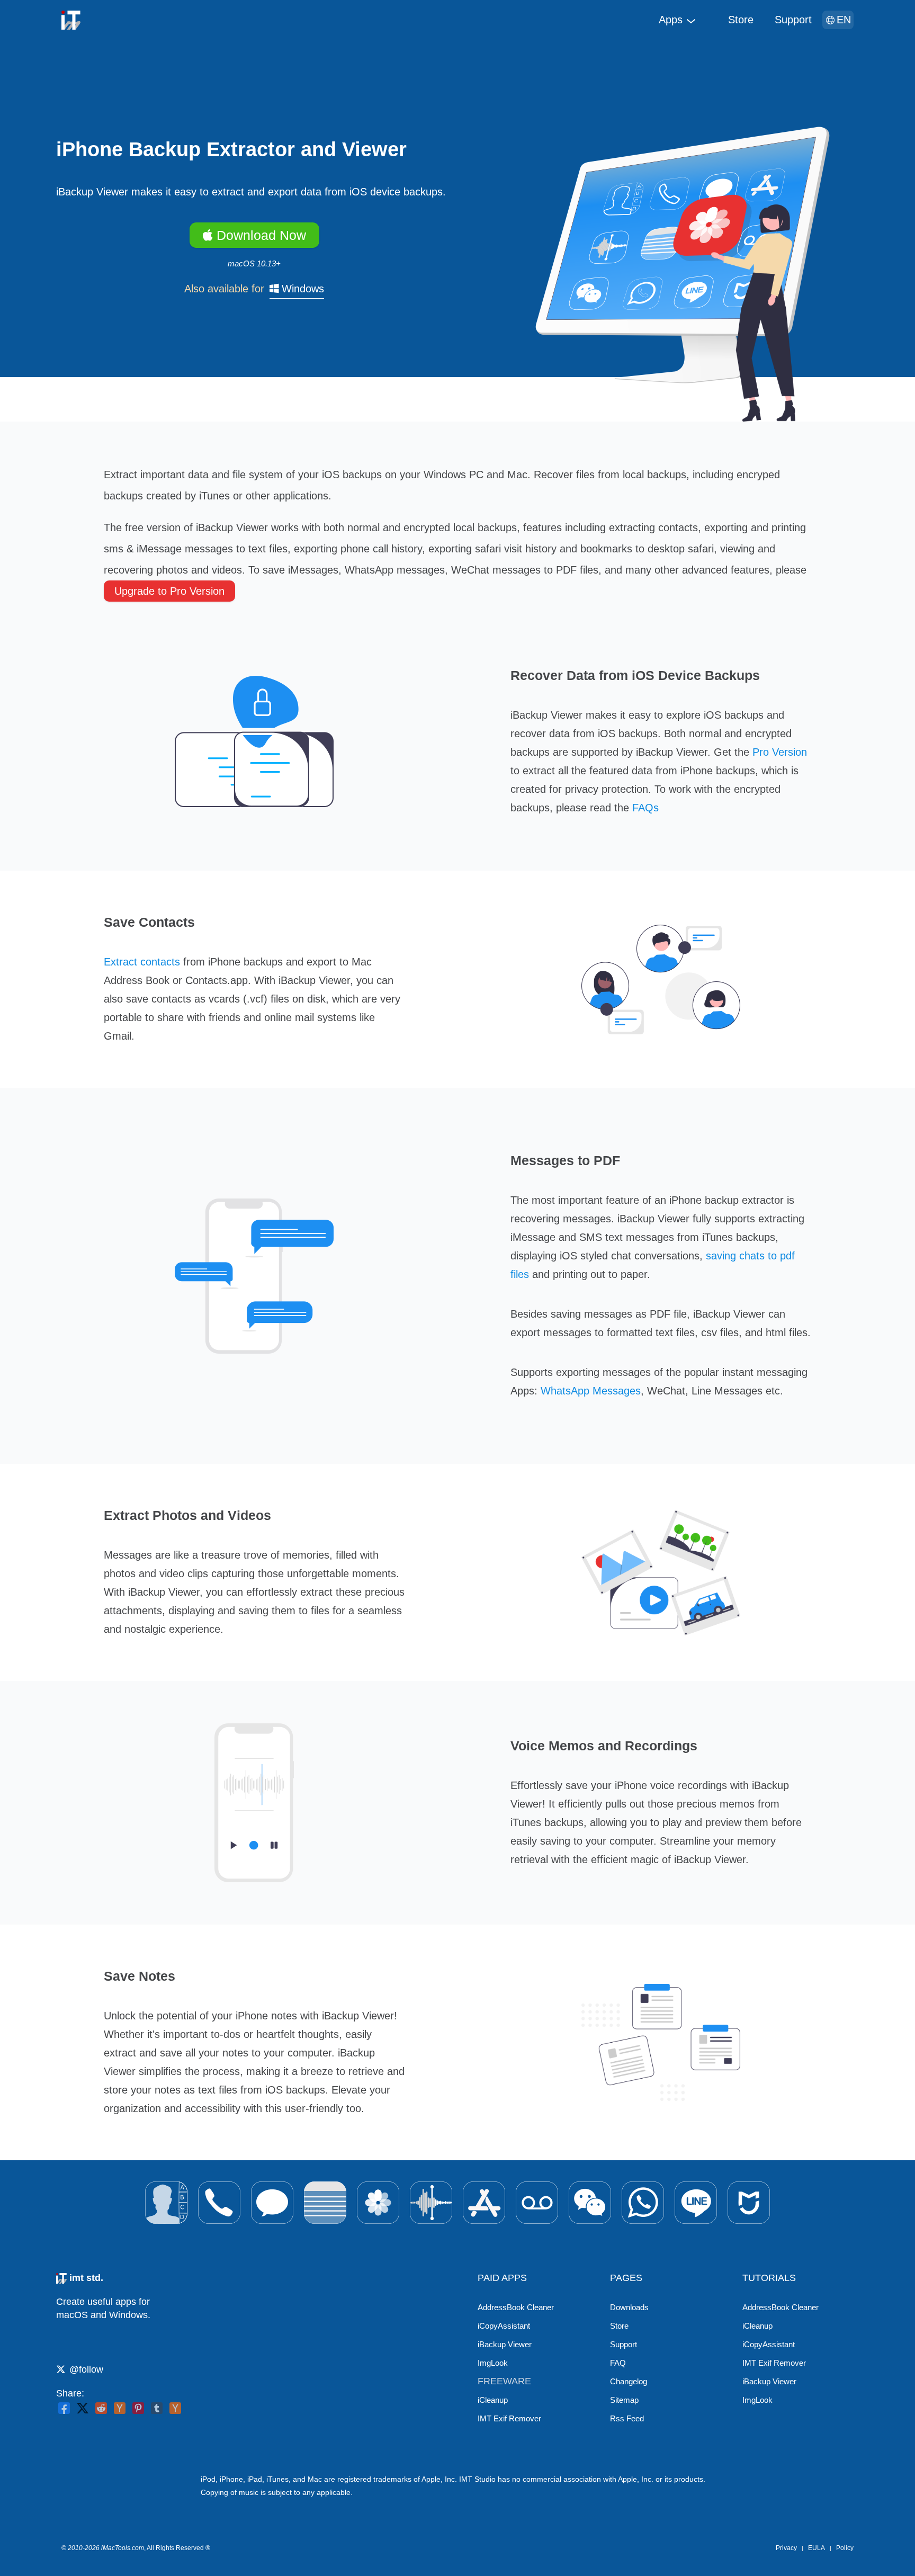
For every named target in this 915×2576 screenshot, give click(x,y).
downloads (629, 2307)
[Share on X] (83, 2408)
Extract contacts (142, 962)
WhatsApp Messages (591, 1391)
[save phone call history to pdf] (219, 2203)
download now (259, 235)
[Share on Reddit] (101, 2408)
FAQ (618, 2363)
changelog (629, 2381)
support (793, 20)
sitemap (624, 2400)
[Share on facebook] (64, 2408)
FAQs (645, 808)
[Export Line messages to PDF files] (696, 2203)
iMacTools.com (123, 2548)
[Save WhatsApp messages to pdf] (643, 2203)
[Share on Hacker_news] (175, 2408)
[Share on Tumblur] (157, 2408)
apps (671, 20)
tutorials (769, 2278)
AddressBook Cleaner (516, 2307)
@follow (86, 2369)
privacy (786, 2548)
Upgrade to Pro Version (169, 591)
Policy (845, 2548)
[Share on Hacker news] (120, 2408)
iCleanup (493, 2400)
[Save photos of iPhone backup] (378, 2203)
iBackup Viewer (505, 2344)
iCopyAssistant (504, 2326)
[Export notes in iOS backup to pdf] (325, 2203)
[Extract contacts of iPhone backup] (166, 2203)
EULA (817, 2548)
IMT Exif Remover (509, 2418)
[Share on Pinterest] (138, 2408)
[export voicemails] (537, 2203)
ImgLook (493, 2363)
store (741, 20)
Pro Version (780, 752)
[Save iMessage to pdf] (272, 2203)
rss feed (627, 2418)
